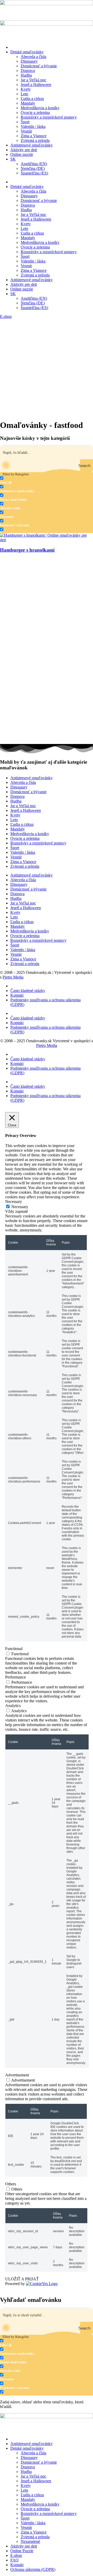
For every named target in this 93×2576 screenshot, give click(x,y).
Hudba (26, 75)
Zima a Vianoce (34, 136)
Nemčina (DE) (33, 168)
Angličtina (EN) (34, 164)
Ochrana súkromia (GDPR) (33, 2569)
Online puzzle (22, 154)
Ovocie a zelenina (35, 112)
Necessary (20, 1207)
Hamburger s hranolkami (27, 550)
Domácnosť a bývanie (39, 66)
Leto (24, 94)
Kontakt (17, 995)
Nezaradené (30, 2541)
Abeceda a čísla (33, 57)
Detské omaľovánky (27, 52)
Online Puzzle (22, 2551)
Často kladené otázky (28, 991)
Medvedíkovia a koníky (40, 108)
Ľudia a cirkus (32, 98)
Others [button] (11, 2184)
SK (13, 159)
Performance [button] (16, 1677)
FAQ (14, 2560)
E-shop (16, 2555)
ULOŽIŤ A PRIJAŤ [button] (22, 2279)
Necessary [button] (14, 1202)
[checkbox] (26, 480)
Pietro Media (13, 977)
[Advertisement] (47, 368)
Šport (25, 122)
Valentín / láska (33, 126)
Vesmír (26, 131)
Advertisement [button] (17, 2075)
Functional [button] (14, 1649)
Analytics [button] (13, 1706)
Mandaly (28, 103)
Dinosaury (29, 61)
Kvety (26, 89)
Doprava (28, 71)
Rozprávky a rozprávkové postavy (49, 117)
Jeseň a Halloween (36, 85)
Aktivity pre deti (24, 150)
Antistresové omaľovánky (32, 145)
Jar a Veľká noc (33, 80)
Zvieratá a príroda (35, 140)
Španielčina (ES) (34, 173)
